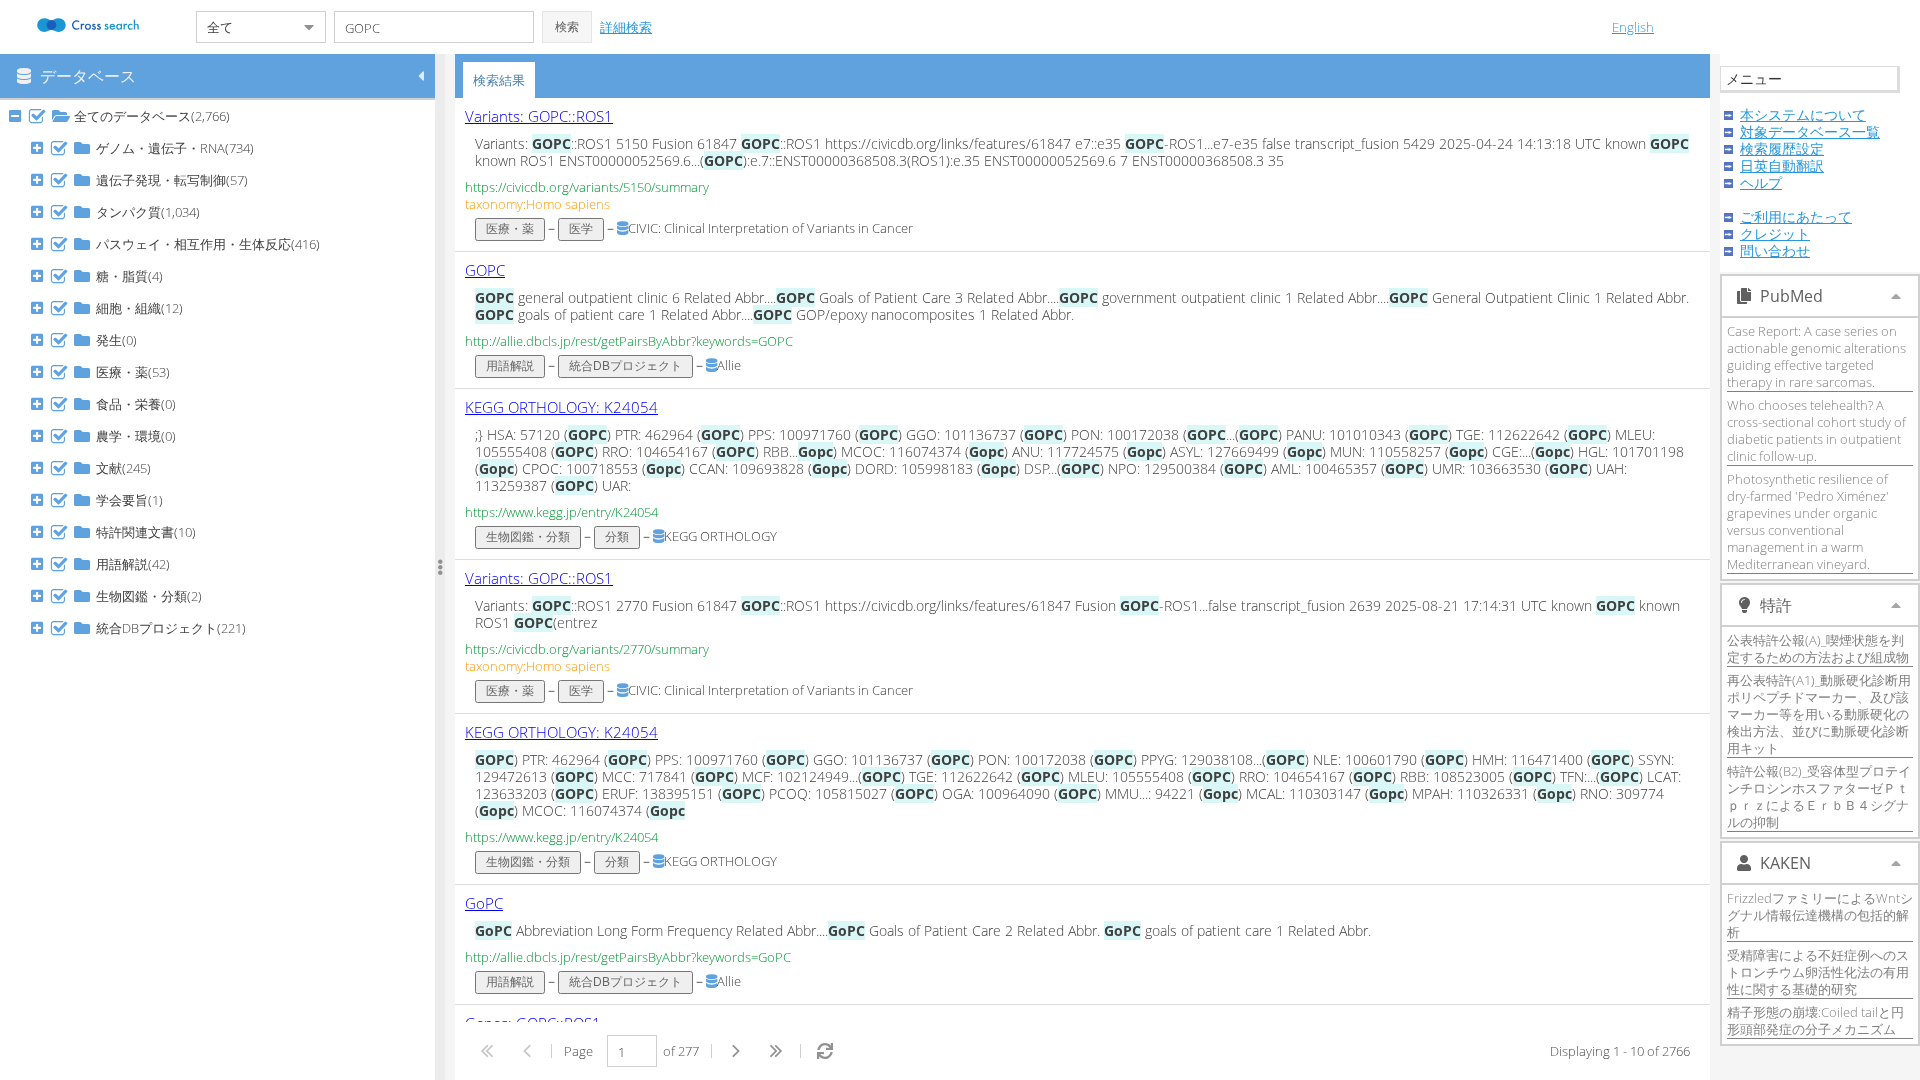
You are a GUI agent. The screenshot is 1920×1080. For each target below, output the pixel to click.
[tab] (499, 80)
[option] (1082, 175)
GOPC (485, 270)
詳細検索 (626, 27)
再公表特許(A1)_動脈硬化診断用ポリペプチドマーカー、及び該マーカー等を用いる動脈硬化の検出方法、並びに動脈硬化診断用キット (1819, 714)
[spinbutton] (632, 1051)
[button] (567, 27)
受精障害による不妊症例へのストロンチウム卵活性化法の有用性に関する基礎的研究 (1818, 972)
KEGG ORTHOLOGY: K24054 (561, 407)
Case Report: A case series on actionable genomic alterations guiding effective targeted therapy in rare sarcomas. (1816, 356)
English (1633, 27)
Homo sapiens (568, 204)
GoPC (484, 903)
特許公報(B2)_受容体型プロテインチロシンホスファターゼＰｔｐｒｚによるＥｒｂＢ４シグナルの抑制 (1819, 796)
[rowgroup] (222, 590)
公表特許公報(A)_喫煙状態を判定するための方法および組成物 (1818, 648)
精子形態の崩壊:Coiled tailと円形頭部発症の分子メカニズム (1815, 1020)
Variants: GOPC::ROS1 (539, 116)
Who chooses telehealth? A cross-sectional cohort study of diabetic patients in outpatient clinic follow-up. (1816, 430)
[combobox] (245, 27)
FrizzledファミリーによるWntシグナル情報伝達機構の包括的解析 (1820, 915)
